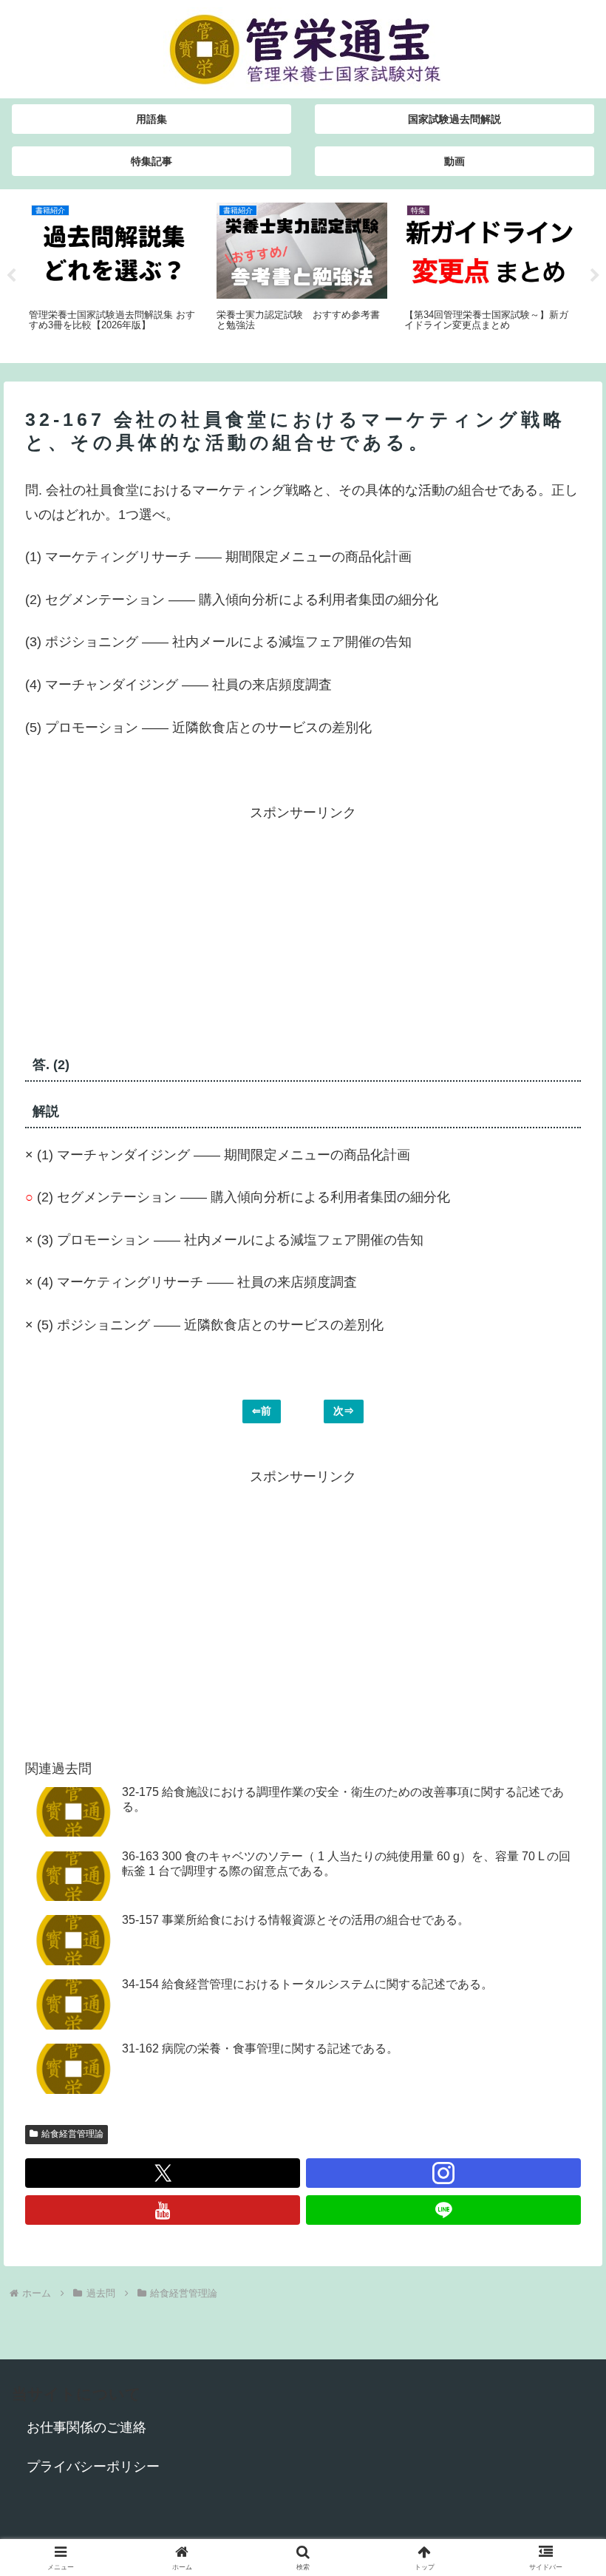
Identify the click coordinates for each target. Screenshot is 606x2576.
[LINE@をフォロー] (443, 2210)
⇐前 (262, 1411)
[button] (561, 2124)
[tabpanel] (115, 274)
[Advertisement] (164, 928)
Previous (11, 276)
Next (595, 276)
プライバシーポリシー (93, 2467)
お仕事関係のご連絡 (86, 2427)
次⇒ (344, 1411)
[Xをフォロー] (163, 2173)
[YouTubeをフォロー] (163, 2210)
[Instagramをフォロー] (443, 2173)
